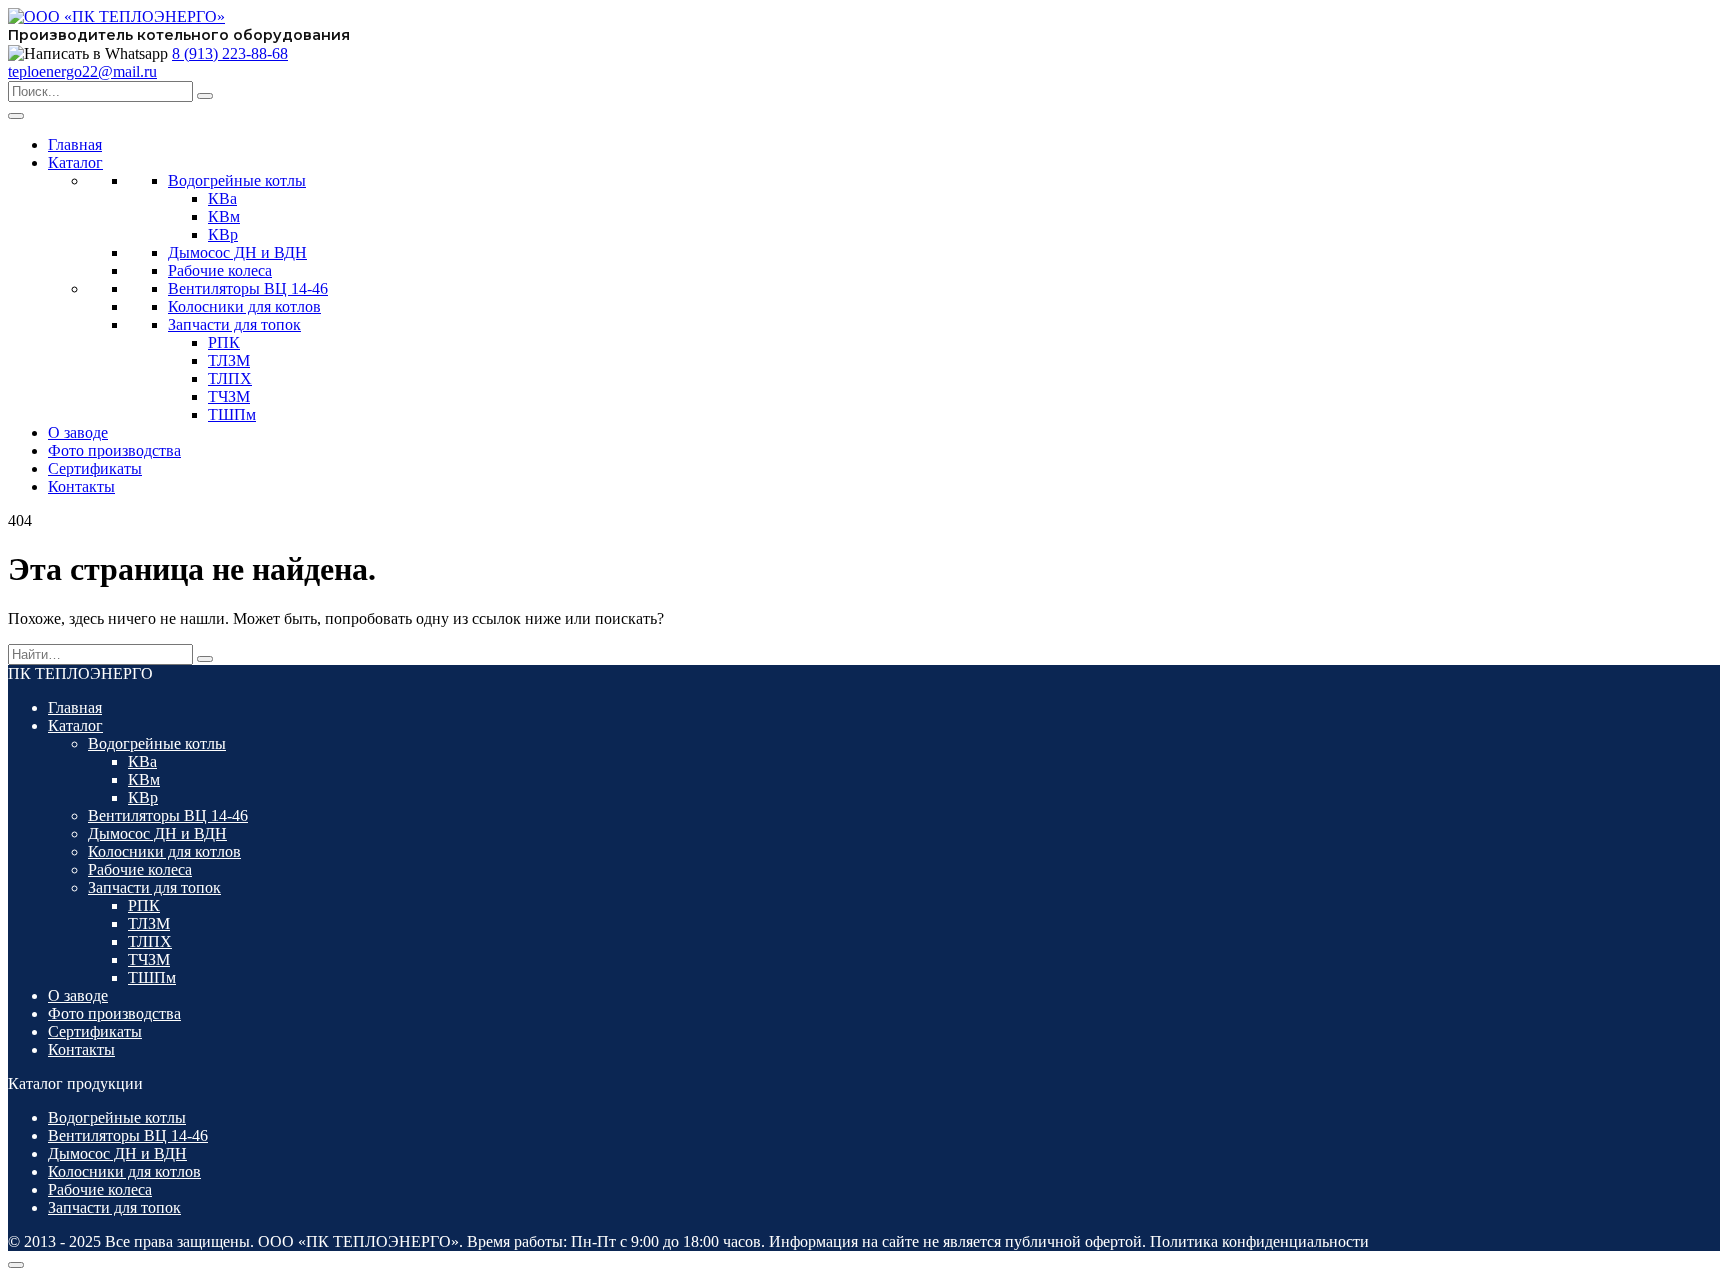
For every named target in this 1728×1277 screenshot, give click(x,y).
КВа (222, 198)
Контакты (81, 486)
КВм (224, 216)
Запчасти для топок (234, 324)
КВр (223, 234)
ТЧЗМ (229, 396)
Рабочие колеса (220, 270)
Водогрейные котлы (237, 180)
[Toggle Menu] (16, 116)
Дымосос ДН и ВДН (237, 252)
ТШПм (232, 414)
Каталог (75, 162)
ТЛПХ (230, 378)
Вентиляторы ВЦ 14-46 (248, 288)
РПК (224, 342)
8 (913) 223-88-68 (230, 53)
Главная (75, 144)
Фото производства (114, 450)
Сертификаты (95, 468)
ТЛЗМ (229, 360)
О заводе (78, 432)
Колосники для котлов (244, 306)
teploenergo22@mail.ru (82, 71)
